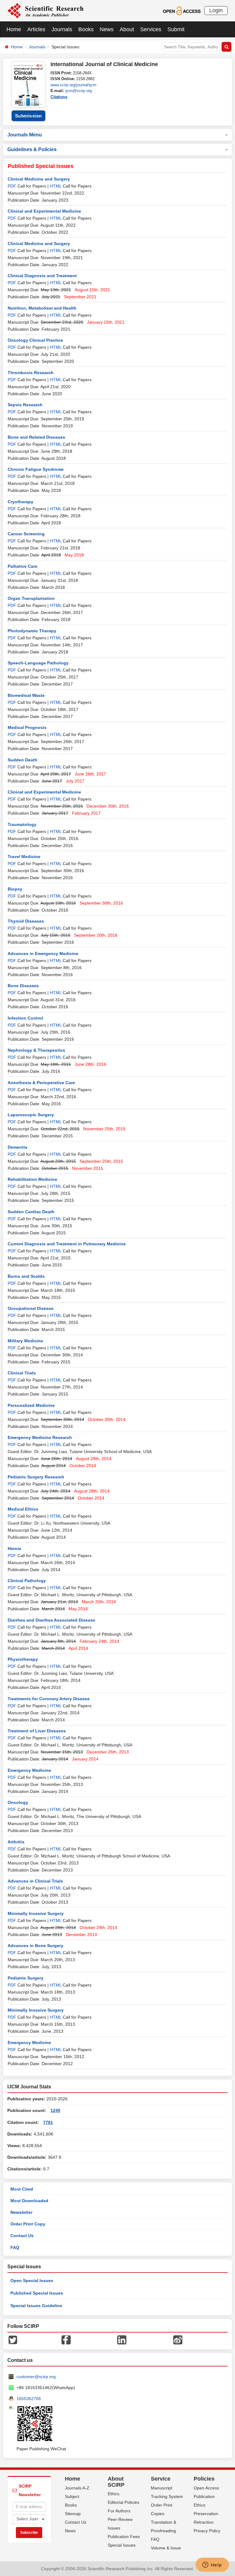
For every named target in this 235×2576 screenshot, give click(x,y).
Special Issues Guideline (36, 2306)
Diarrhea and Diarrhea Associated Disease (51, 1620)
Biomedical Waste (26, 695)
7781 (48, 2122)
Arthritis (16, 1842)
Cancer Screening (26, 534)
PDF (12, 186)
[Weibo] (178, 2339)
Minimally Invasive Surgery (36, 1913)
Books (86, 29)
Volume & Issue (166, 2548)
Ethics (114, 2494)
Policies (204, 2479)
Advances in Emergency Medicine (43, 953)
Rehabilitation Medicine (32, 1179)
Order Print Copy (28, 2224)
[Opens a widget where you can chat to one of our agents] (212, 2565)
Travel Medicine (24, 857)
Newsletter (21, 2212)
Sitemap (73, 2514)
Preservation (206, 2514)
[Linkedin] (122, 2339)
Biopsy (15, 889)
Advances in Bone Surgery (35, 1946)
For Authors (119, 2511)
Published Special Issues (37, 2293)
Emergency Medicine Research (40, 1437)
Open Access (206, 2488)
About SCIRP (116, 2482)
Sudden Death (22, 760)
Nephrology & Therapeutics (36, 1050)
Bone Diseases (23, 986)
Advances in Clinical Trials (35, 1881)
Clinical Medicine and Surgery (39, 179)
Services (151, 29)
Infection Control (25, 1018)
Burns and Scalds (26, 1276)
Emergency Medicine (29, 1770)
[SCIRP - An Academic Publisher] (45, 10)
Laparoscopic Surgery (31, 1115)
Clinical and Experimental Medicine (44, 211)
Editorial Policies (123, 2502)
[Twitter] (13, 2339)
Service (161, 2479)
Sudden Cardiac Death (31, 1212)
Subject (72, 2496)
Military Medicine (25, 1341)
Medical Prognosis (27, 727)
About (127, 29)
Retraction (204, 2522)
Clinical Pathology (27, 1581)
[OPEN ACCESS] (182, 10)
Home (14, 29)
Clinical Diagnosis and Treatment (42, 276)
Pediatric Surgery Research (36, 1477)
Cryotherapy (21, 502)
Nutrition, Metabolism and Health (42, 308)
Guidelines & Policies (32, 149)
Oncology (18, 1802)
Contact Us (22, 2236)
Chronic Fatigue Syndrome (36, 469)
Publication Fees (124, 2537)
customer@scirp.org (36, 2377)
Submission (28, 116)
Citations (59, 97)
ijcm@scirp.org (78, 91)
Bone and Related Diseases (36, 437)
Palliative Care (22, 566)
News (107, 29)
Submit (176, 29)
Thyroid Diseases (26, 921)
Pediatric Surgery (26, 1978)
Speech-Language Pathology (38, 663)
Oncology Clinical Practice (35, 340)
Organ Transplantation (31, 598)
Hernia (14, 1548)
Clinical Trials (22, 1373)
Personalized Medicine (31, 1405)
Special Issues (122, 2545)
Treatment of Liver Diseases (37, 1731)
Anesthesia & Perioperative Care (41, 1083)
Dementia (17, 1147)
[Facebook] (66, 2339)
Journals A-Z (77, 2488)
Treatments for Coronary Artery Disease (49, 1699)
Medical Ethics (23, 1509)
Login (216, 10)
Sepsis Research (25, 405)
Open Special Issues (32, 2280)
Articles (36, 29)
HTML (56, 186)
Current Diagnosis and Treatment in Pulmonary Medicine (67, 1244)
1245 (55, 2110)
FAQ (15, 2247)
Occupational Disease (31, 1308)
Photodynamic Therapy (32, 631)
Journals (62, 29)
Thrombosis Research (31, 373)
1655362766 (29, 2399)
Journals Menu (25, 135)
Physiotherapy (23, 1659)
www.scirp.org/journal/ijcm (73, 85)
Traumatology (22, 824)
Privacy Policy (207, 2531)
